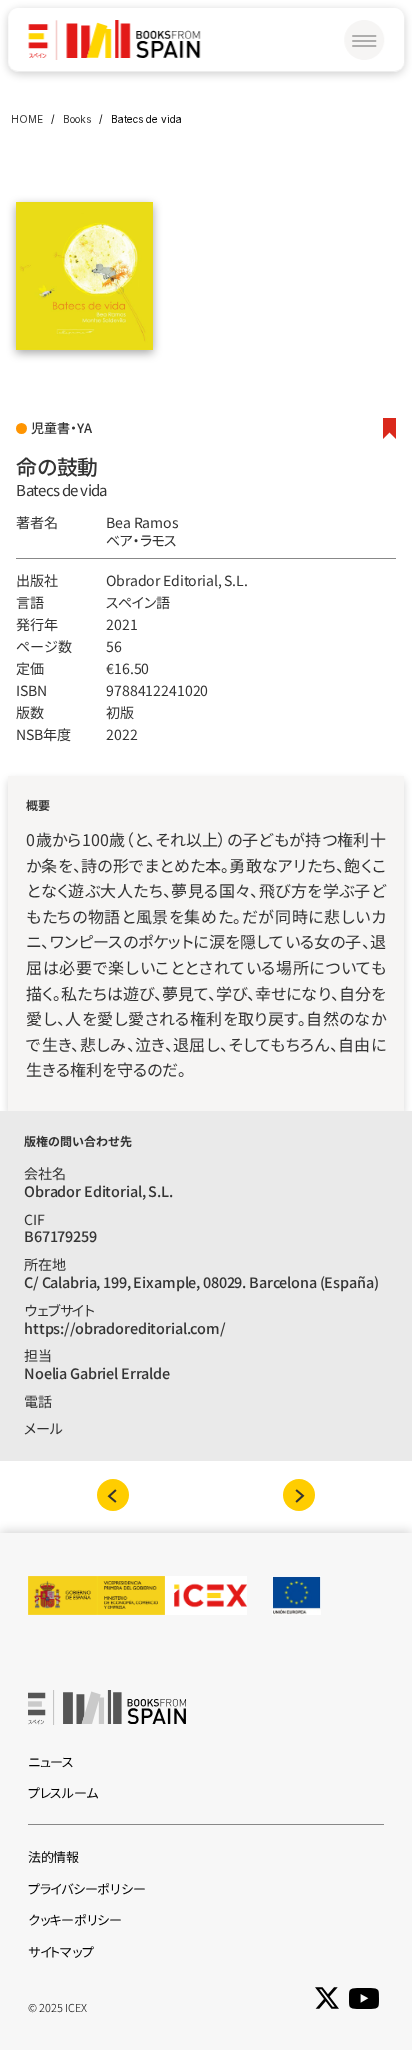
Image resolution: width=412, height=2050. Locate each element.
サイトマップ (60, 1951)
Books (77, 119)
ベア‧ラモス (141, 540)
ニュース (51, 1761)
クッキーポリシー (75, 1919)
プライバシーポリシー (86, 1888)
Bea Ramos (142, 522)
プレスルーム (62, 1792)
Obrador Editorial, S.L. (177, 580)
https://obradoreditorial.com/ (125, 1327)
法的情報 (53, 1856)
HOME (27, 119)
